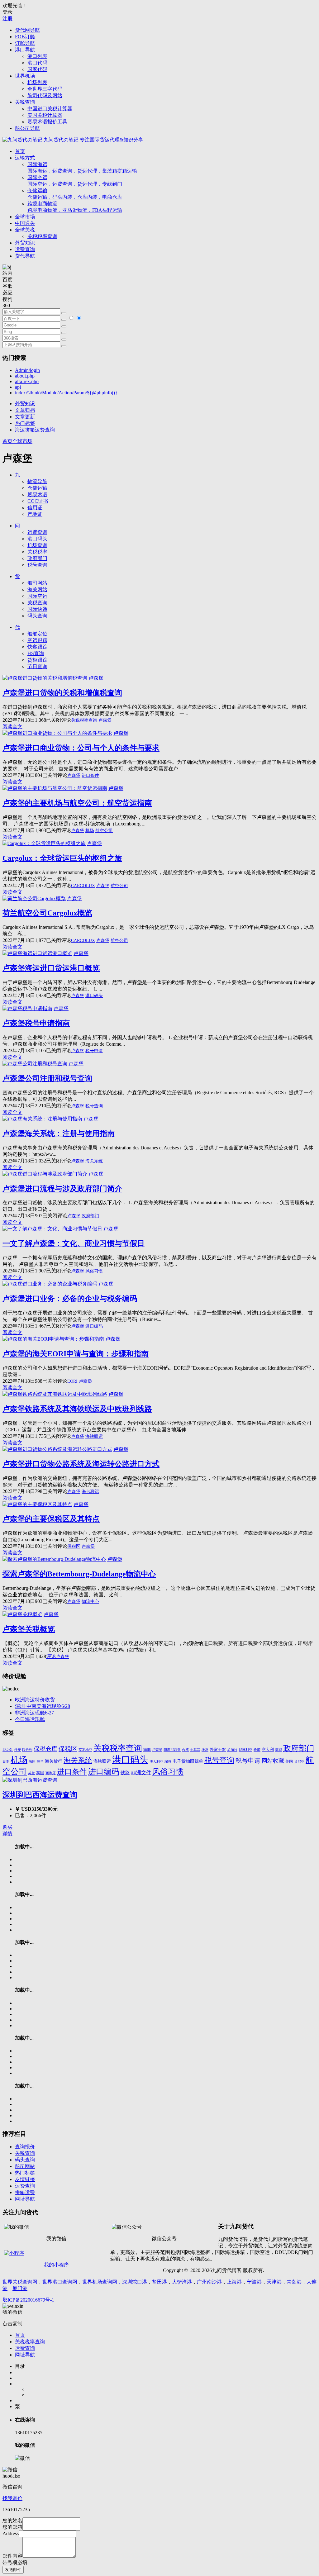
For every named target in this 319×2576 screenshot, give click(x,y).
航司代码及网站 (45, 95)
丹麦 (17, 1750)
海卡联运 (90, 1492)
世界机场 (25, 76)
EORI (72, 1381)
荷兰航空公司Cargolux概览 (47, 913)
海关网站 (37, 589)
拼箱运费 (25, 2192)
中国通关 (25, 223)
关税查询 (25, 102)
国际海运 (82, 168)
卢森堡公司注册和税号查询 (47, 1078)
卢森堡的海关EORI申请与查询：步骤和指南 (76, 1354)
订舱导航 (25, 43)
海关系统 (94, 1161)
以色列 (27, 1750)
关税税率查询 (42, 236)
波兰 (40, 1761)
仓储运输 (75, 194)
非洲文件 (141, 1773)
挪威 (279, 1750)
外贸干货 (218, 1749)
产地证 (35, 514)
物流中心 (90, 1602)
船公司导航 (27, 128)
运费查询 (25, 249)
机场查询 (37, 545)
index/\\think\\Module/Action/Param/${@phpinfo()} (66, 393)
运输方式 (25, 158)
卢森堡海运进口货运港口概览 (51, 968)
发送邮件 (13, 2570)
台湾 (185, 1750)
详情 (7, 1834)
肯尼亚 (299, 1761)
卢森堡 (96, 678)
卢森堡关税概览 (29, 1629)
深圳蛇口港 (135, 2282)
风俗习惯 (94, 1271)
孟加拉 (232, 1750)
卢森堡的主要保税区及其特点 (51, 1519)
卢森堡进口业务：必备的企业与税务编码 (70, 1299)
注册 (7, 19)
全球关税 (25, 230)
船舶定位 (37, 634)
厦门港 (20, 2288)
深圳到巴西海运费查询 (40, 1795)
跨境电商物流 (75, 207)
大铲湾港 (182, 2282)
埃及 (205, 1750)
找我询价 (12, 2498)
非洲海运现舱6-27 (34, 1713)
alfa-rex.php (27, 381)
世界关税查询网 (20, 2282)
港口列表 (37, 56)
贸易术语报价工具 (47, 122)
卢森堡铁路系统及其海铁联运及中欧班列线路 (77, 1409)
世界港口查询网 (60, 2282)
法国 (32, 1762)
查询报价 (25, 2147)
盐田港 (159, 2282)
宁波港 (254, 2282)
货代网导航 (27, 30)
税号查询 (37, 565)
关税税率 (37, 552)
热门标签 (25, 423)
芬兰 (31, 1773)
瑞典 (168, 1762)
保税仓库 (45, 1749)
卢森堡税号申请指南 (36, 1023)
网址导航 (25, 2199)
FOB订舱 (25, 37)
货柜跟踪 (37, 660)
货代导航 (25, 256)
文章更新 (25, 417)
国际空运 (75, 181)
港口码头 (37, 539)
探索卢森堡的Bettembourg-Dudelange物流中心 (79, 1574)
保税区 (74, 1546)
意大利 (268, 1750)
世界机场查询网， (102, 2282)
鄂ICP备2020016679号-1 (28, 2300)
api (18, 387)
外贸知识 (25, 243)
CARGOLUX (83, 886)
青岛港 (294, 2282)
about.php (25, 376)
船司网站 (37, 583)
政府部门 (37, 558)
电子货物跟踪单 (188, 1761)
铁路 (125, 1773)
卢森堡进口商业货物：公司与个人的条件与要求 (81, 748)
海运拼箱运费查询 (35, 430)
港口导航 (25, 50)
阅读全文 (12, 727)
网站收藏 (273, 1761)
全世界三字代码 (45, 89)
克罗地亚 (85, 1750)
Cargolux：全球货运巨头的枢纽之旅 (62, 858)
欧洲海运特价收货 (35, 1700)
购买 (7, 1827)
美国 (289, 1762)
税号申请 (94, 1051)
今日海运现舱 (30, 1719)
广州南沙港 (209, 2282)
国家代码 (37, 69)
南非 (147, 1750)
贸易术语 (37, 494)
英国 (40, 1773)
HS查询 (36, 653)
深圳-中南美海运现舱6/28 (43, 1706)
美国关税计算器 (45, 115)
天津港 (274, 2282)
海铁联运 (94, 1436)
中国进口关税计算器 (50, 109)
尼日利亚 (245, 1750)
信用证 (35, 508)
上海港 (234, 2282)
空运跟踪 (37, 640)
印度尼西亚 (172, 1750)
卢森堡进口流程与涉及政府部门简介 (62, 1189)
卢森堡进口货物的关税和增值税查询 (62, 693)
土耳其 (195, 1750)
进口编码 (94, 1326)
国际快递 (37, 609)
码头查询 (37, 616)
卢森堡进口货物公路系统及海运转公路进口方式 (81, 1464)
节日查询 (37, 666)
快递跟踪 (37, 647)
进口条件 (90, 775)
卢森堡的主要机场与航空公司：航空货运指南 (77, 803)
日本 (6, 1762)
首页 (20, 151)
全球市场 (25, 217)
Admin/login (27, 370)
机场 (90, 831)
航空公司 (104, 831)
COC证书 (38, 501)
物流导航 (37, 481)
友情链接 (25, 2179)
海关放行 (54, 1761)
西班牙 (51, 1773)
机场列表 (37, 82)
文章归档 (25, 410)
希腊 (257, 1750)
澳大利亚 (156, 1762)
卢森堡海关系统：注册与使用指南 (59, 1134)
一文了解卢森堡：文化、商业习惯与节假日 (74, 1243)
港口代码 (37, 63)
